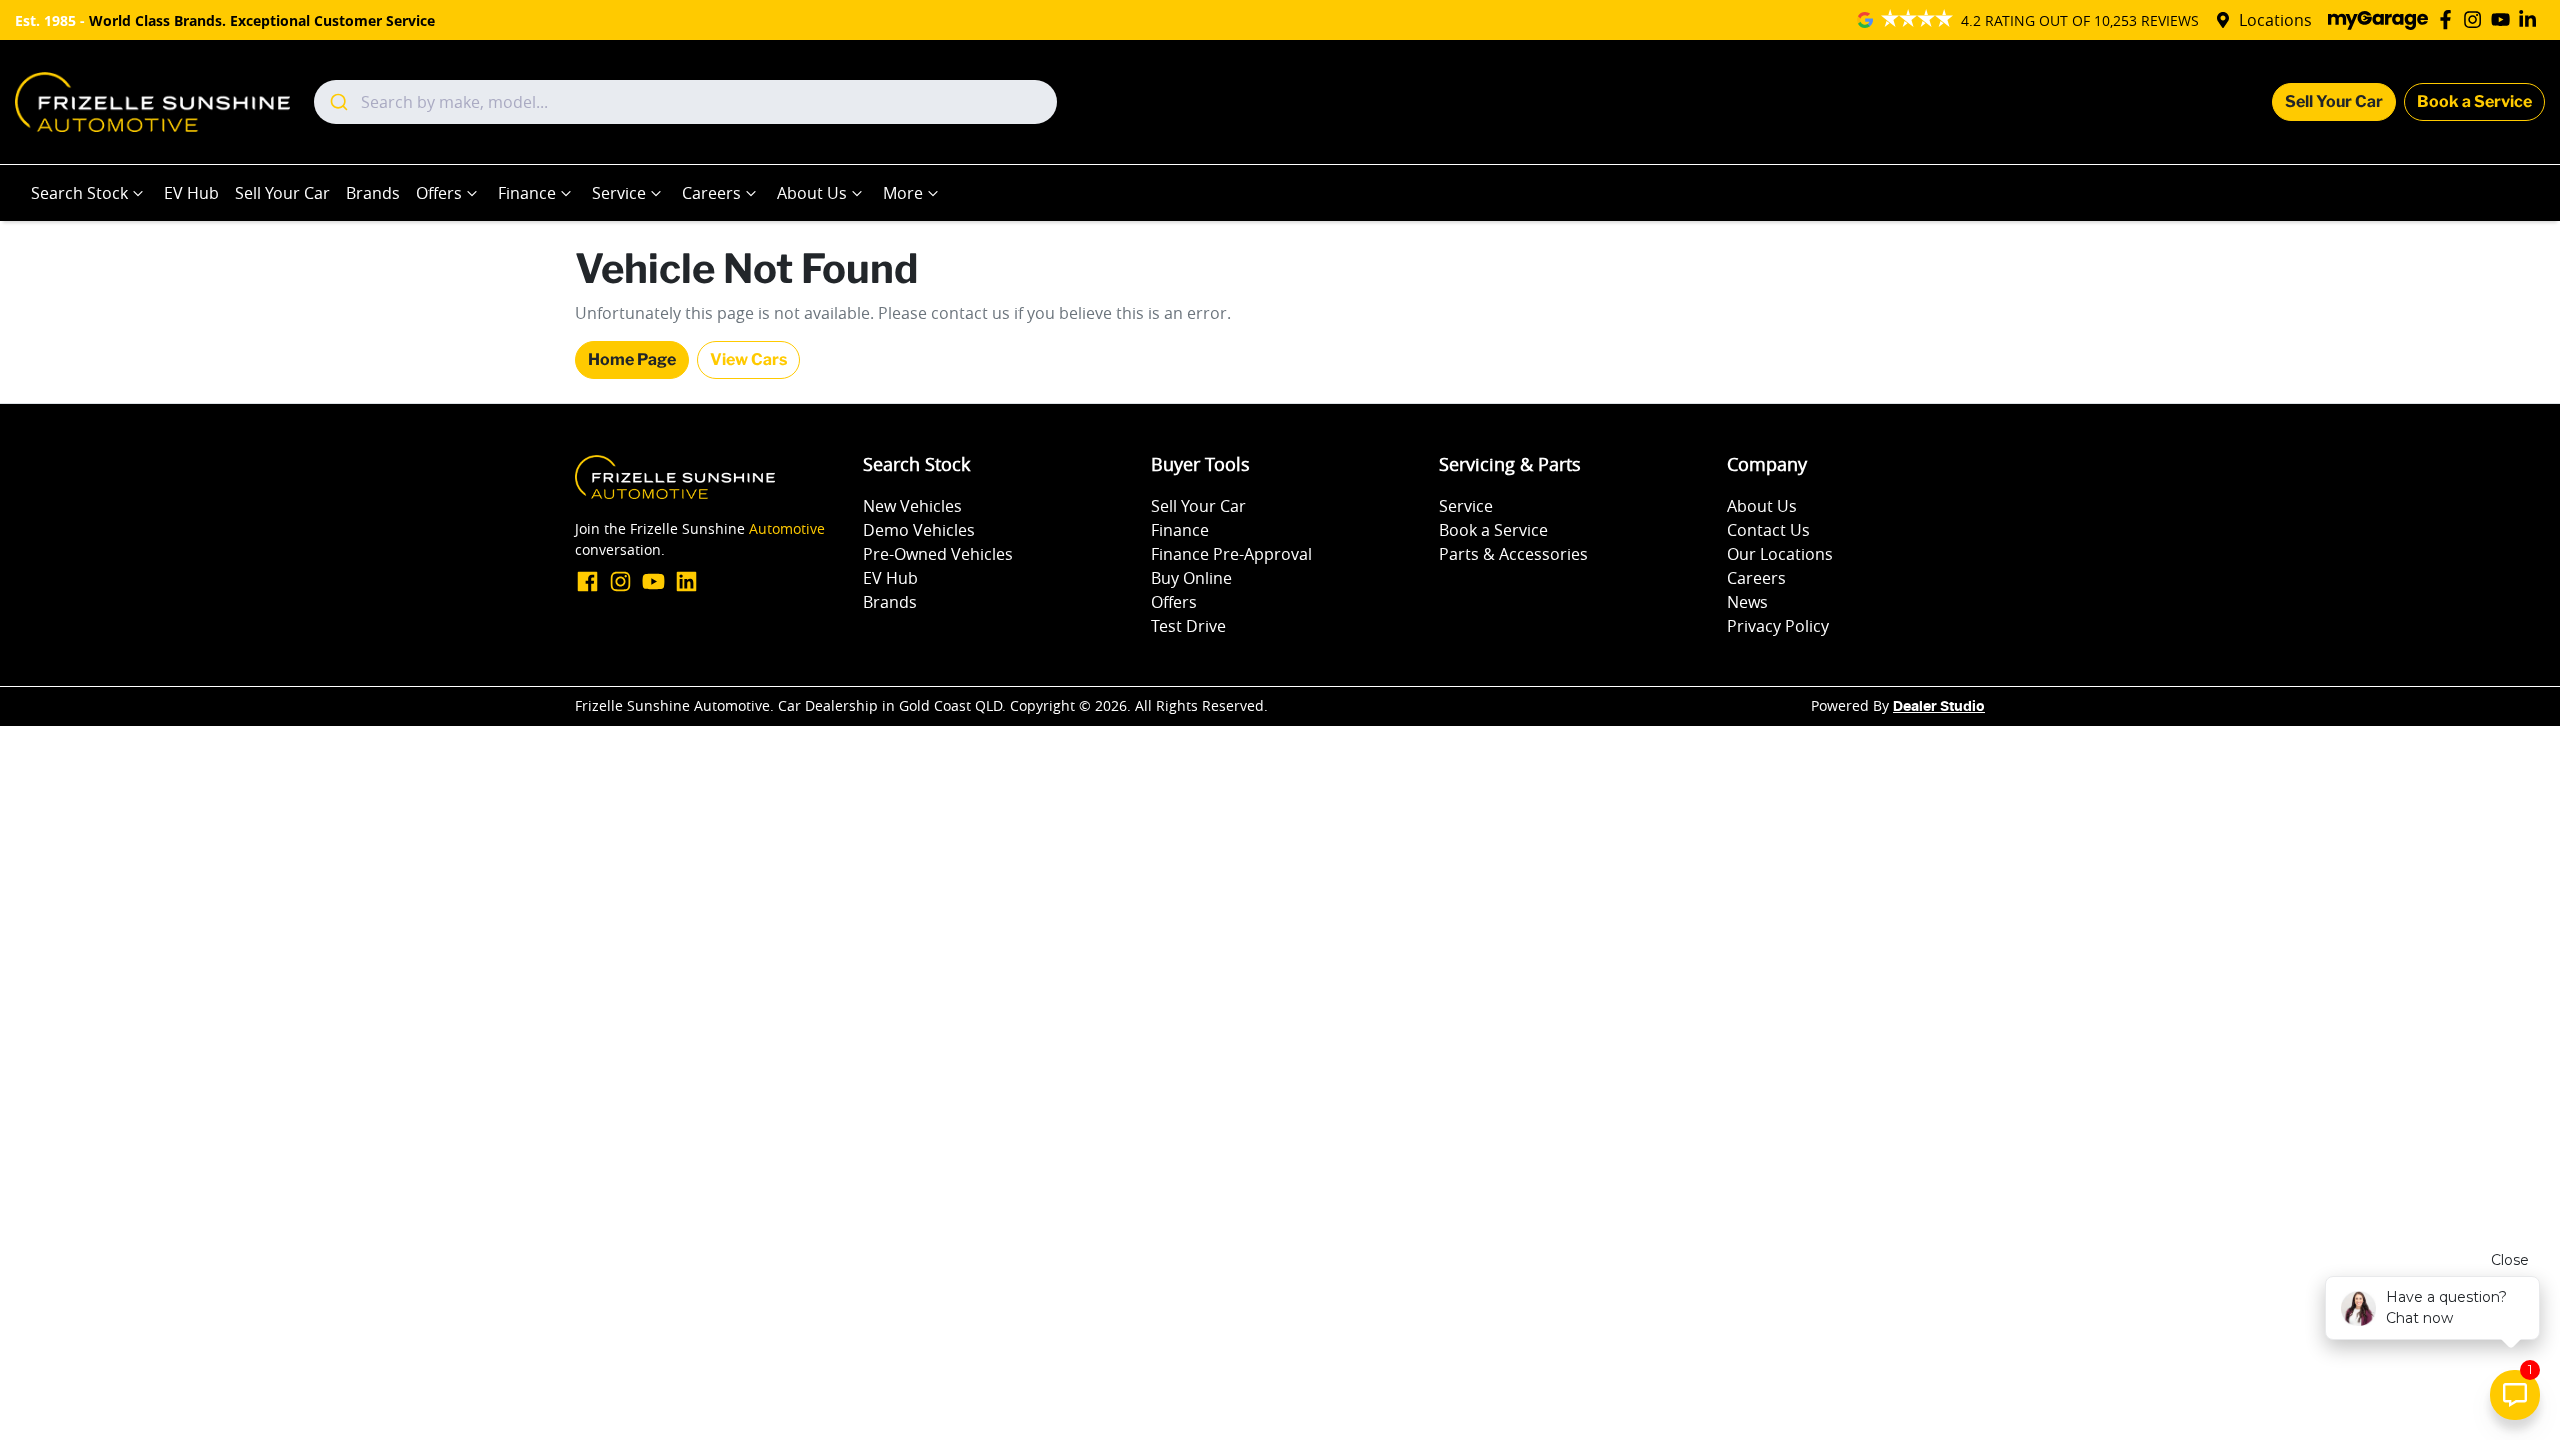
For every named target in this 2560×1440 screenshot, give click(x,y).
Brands (373, 193)
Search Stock (79, 193)
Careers (711, 193)
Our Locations (1780, 554)
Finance (527, 193)
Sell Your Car (2334, 101)
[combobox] (685, 102)
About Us (812, 193)
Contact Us (1768, 530)
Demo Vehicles (919, 530)
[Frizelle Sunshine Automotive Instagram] (2476, 19)
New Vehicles (912, 506)
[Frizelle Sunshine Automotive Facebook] (2449, 19)
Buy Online (1191, 578)
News (1747, 602)
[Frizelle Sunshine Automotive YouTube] (2504, 19)
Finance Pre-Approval (1231, 554)
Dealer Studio (1939, 707)
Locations (2275, 20)
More (903, 193)
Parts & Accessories (1513, 554)
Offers (439, 193)
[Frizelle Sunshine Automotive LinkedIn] (2531, 19)
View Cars (748, 359)
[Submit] (337, 102)
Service (619, 193)
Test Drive (1188, 626)
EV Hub (191, 193)
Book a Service (2474, 101)
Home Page (632, 359)
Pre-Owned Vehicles (938, 554)
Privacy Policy (1778, 626)
